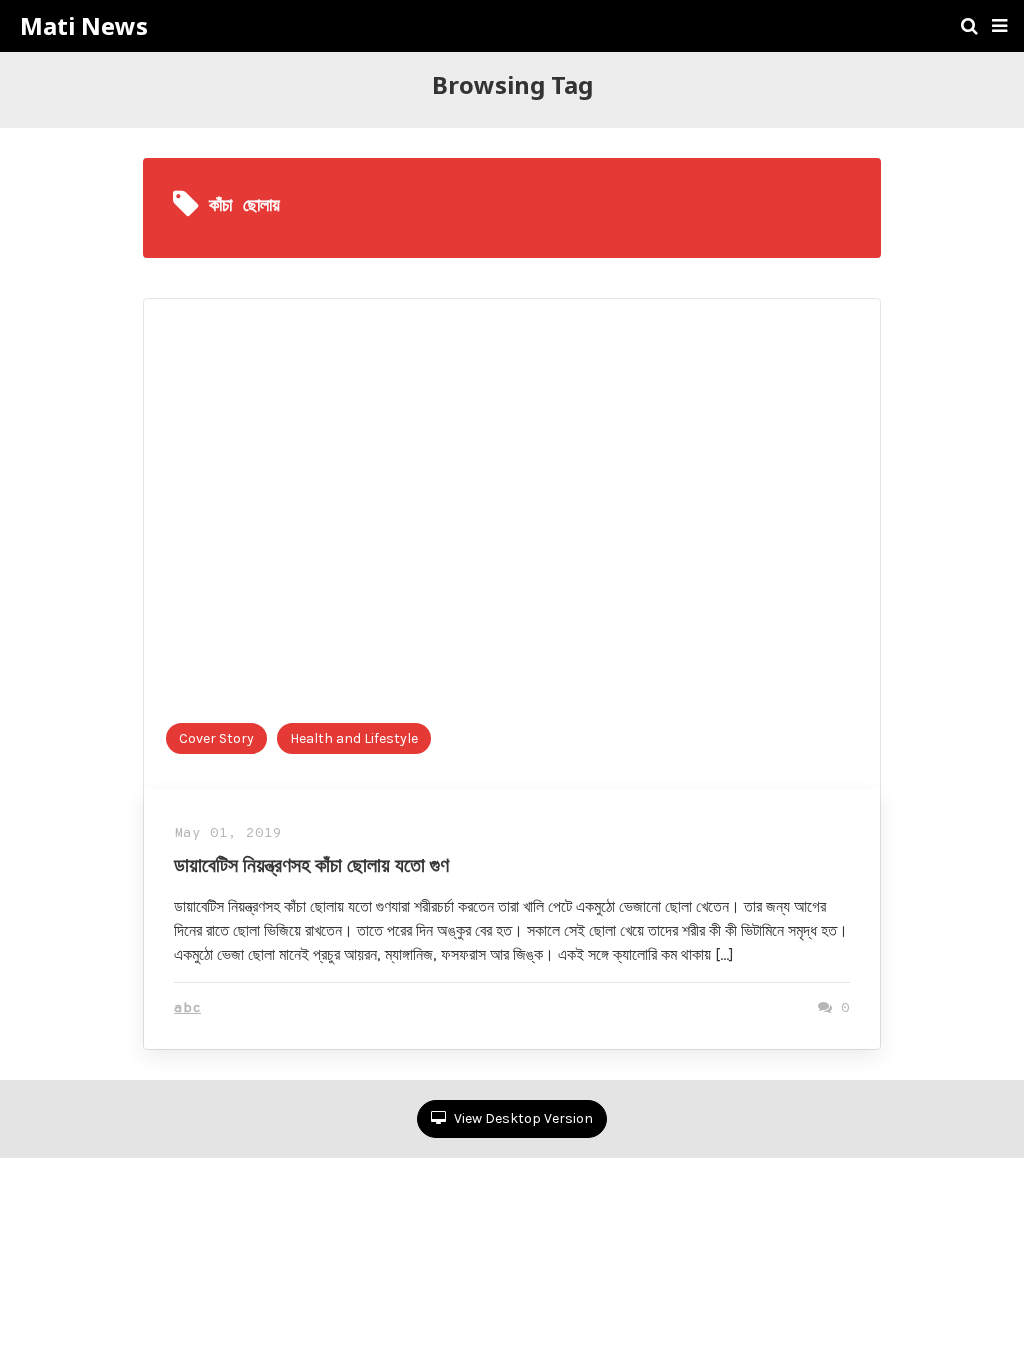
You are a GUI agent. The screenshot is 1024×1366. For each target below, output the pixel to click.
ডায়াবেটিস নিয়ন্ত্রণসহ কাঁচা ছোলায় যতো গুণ (311, 864)
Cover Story (216, 738)
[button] (999, 26)
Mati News (84, 26)
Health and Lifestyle (354, 738)
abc (187, 1008)
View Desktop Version (522, 1118)
